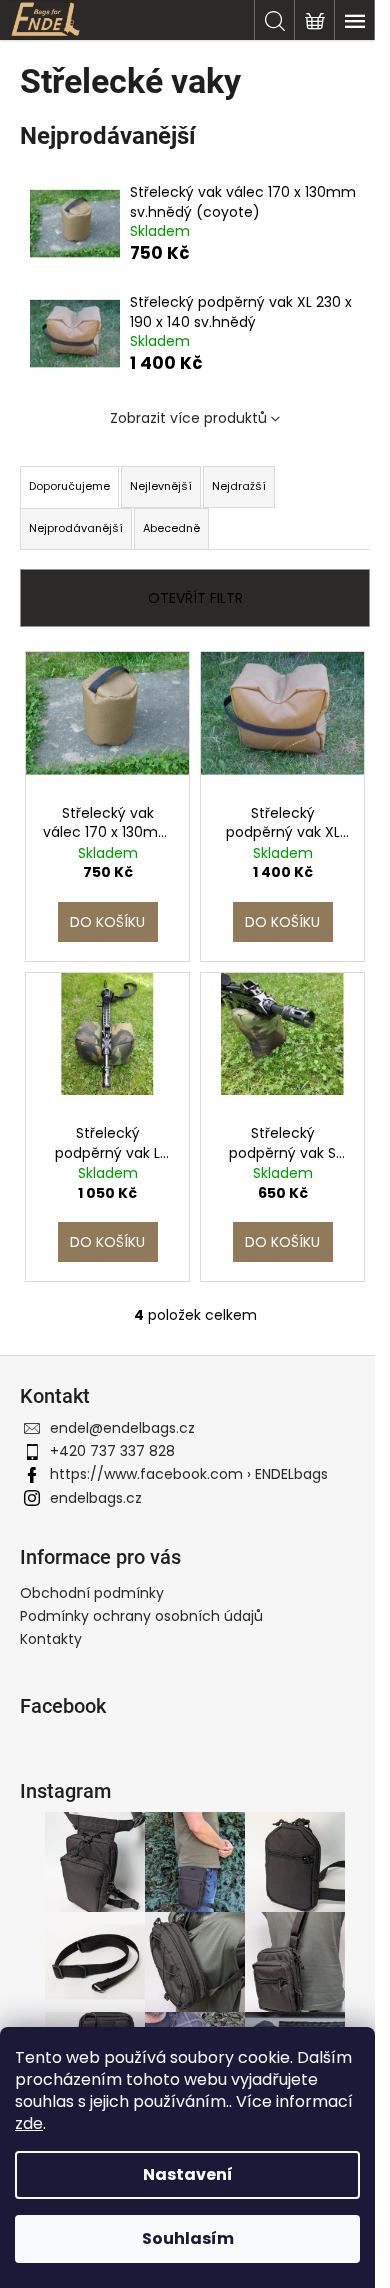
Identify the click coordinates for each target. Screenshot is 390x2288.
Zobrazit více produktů (188, 418)
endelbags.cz (96, 1498)
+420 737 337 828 (112, 1451)
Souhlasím (188, 2238)
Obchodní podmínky (92, 1593)
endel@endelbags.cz (122, 1428)
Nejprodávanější (76, 528)
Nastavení (188, 2174)
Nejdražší (239, 486)
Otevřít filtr (195, 598)
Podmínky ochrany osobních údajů (141, 1616)
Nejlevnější (161, 486)
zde (29, 2123)
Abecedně (171, 528)
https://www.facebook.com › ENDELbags (189, 1474)
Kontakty (51, 1639)
